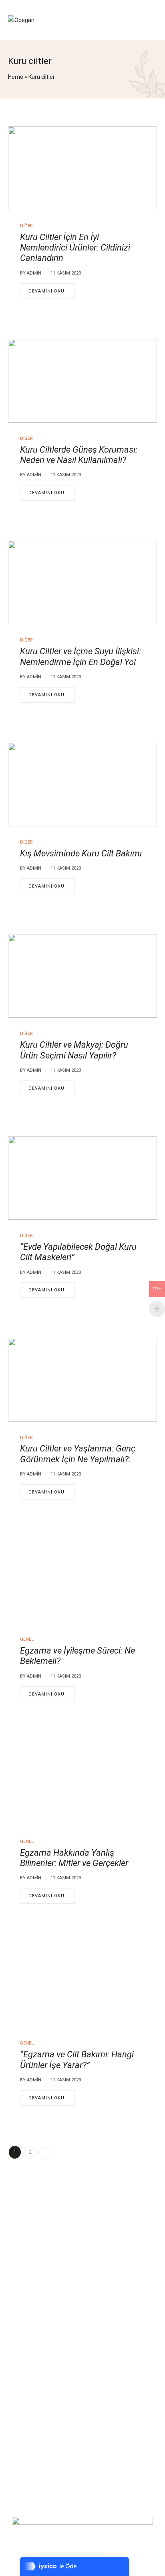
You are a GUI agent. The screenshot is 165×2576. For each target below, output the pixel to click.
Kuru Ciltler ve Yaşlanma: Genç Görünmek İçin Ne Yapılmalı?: (78, 1454)
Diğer (26, 226)
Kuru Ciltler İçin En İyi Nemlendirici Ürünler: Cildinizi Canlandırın (75, 248)
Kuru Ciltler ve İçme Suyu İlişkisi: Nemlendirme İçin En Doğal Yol (80, 657)
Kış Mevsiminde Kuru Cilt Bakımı (81, 853)
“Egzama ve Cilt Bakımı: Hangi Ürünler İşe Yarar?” (77, 2060)
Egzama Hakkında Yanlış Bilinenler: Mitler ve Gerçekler (74, 1858)
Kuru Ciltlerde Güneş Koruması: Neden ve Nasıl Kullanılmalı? (79, 455)
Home (16, 77)
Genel (27, 1639)
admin (34, 273)
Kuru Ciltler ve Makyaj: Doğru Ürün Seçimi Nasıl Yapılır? (74, 1050)
